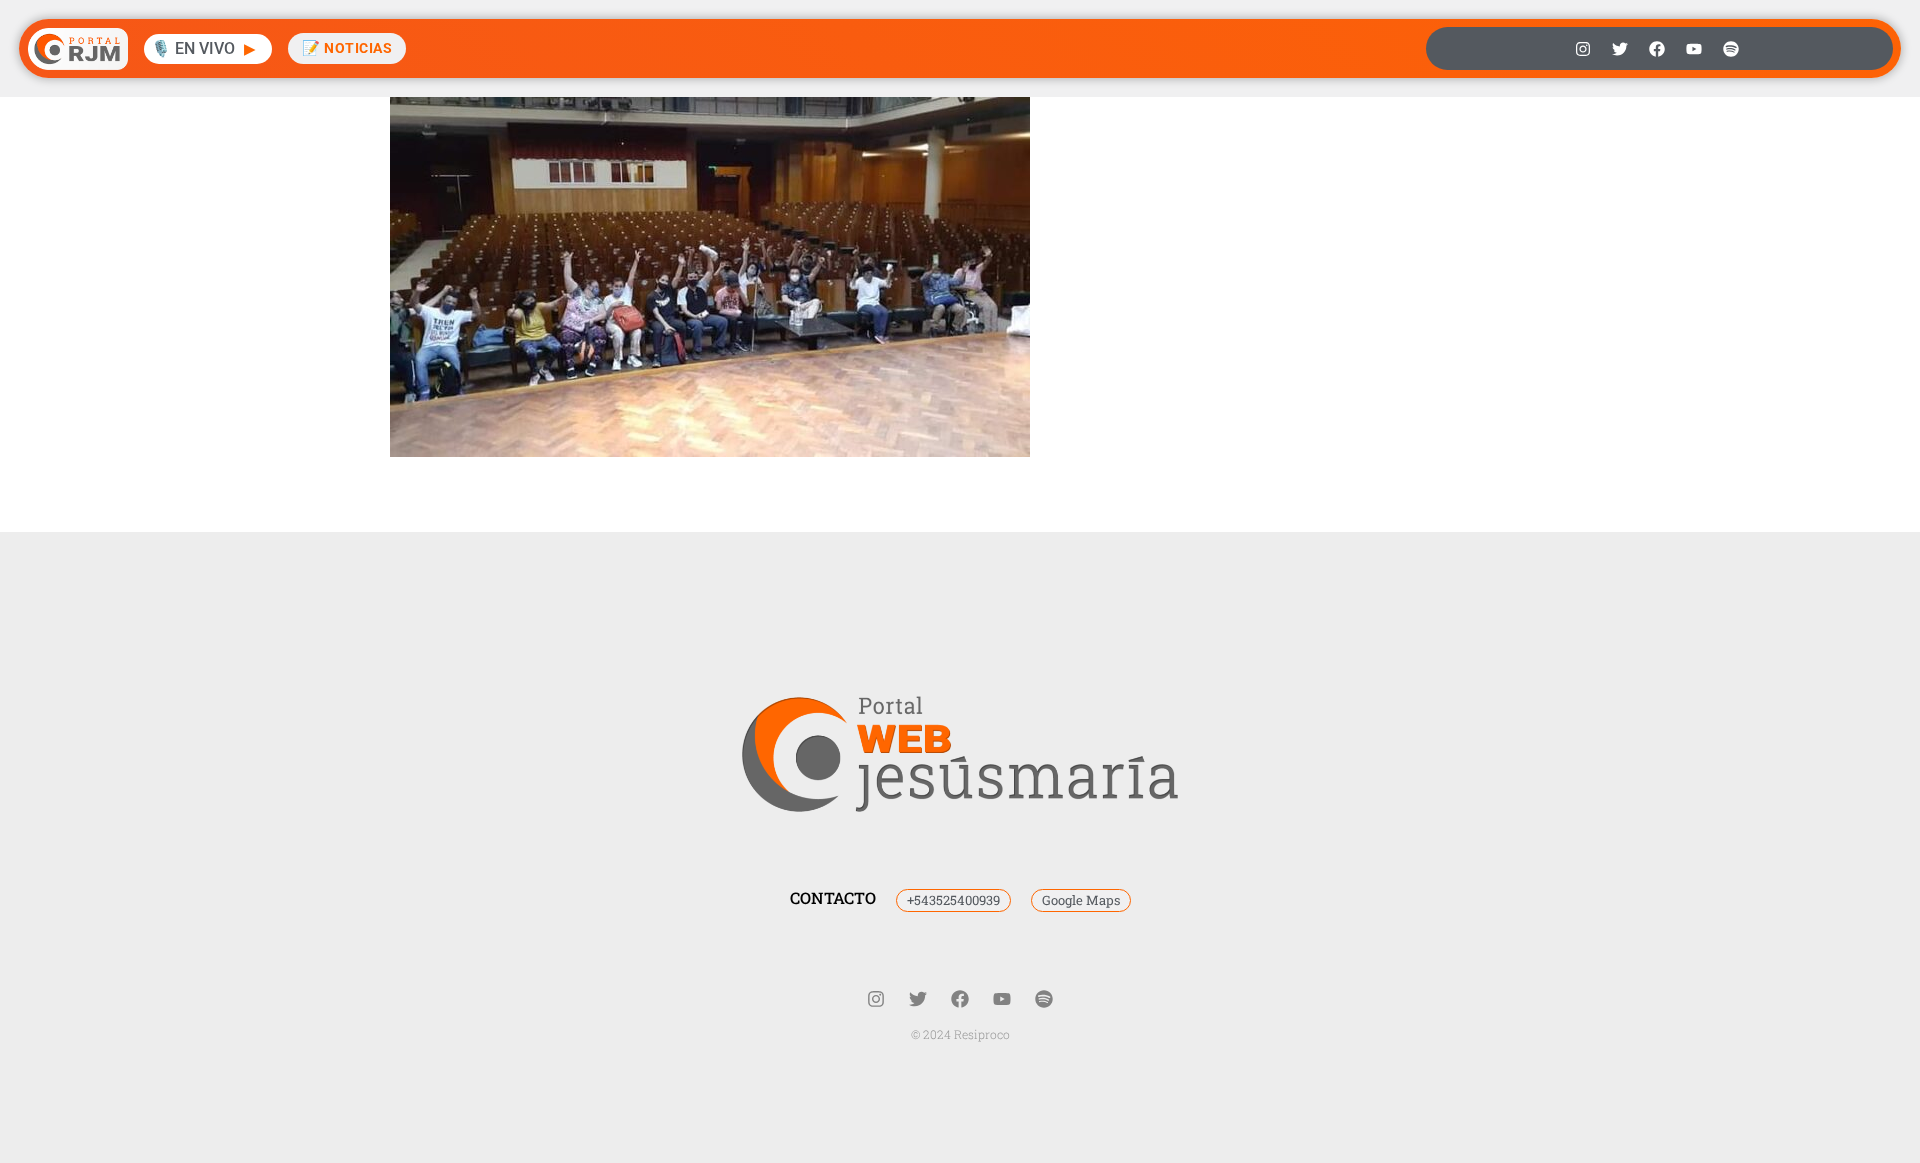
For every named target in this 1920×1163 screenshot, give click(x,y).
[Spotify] (1731, 49)
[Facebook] (1657, 49)
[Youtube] (1694, 49)
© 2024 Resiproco (960, 1034)
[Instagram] (1583, 49)
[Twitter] (1620, 49)
